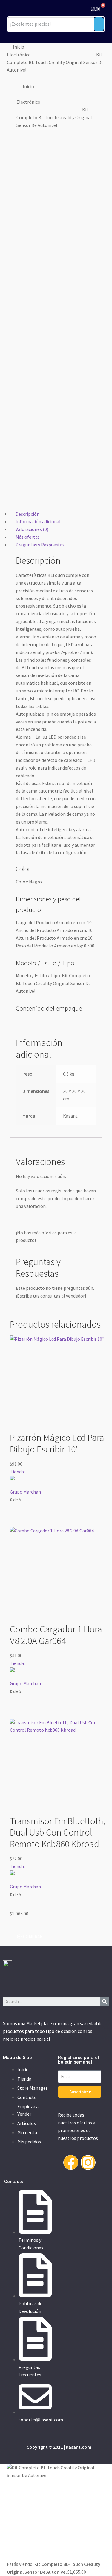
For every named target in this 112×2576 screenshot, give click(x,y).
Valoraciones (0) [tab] (32, 529)
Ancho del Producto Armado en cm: (52, 930)
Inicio (19, 47)
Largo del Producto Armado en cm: (51, 922)
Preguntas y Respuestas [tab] (40, 545)
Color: (22, 882)
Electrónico (19, 55)
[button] (30, 1936)
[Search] (105, 2002)
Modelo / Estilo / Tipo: (39, 975)
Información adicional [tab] (38, 521)
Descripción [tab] (27, 514)
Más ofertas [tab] (28, 537)
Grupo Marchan (25, 1491)
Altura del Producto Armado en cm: (52, 938)
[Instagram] (88, 2162)
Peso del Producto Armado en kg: (50, 946)
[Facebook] (71, 2162)
